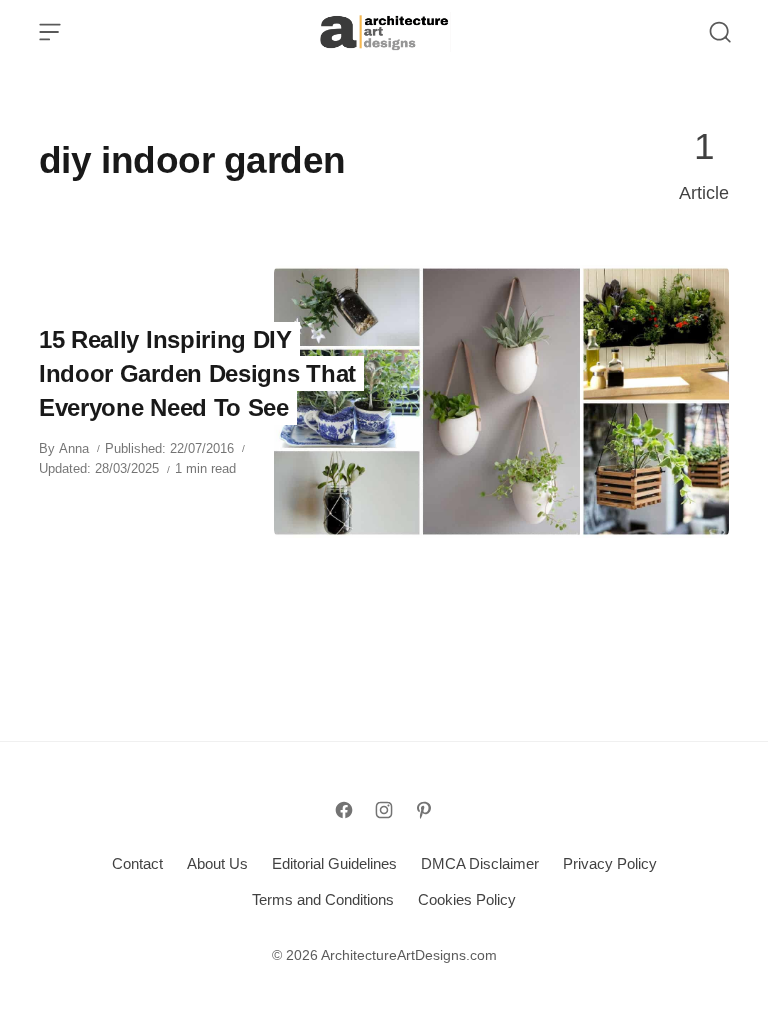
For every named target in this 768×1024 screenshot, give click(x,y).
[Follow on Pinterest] (424, 810)
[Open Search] (720, 32)
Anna (74, 448)
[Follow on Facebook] (344, 810)
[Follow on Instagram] (384, 810)
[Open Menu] (50, 32)
